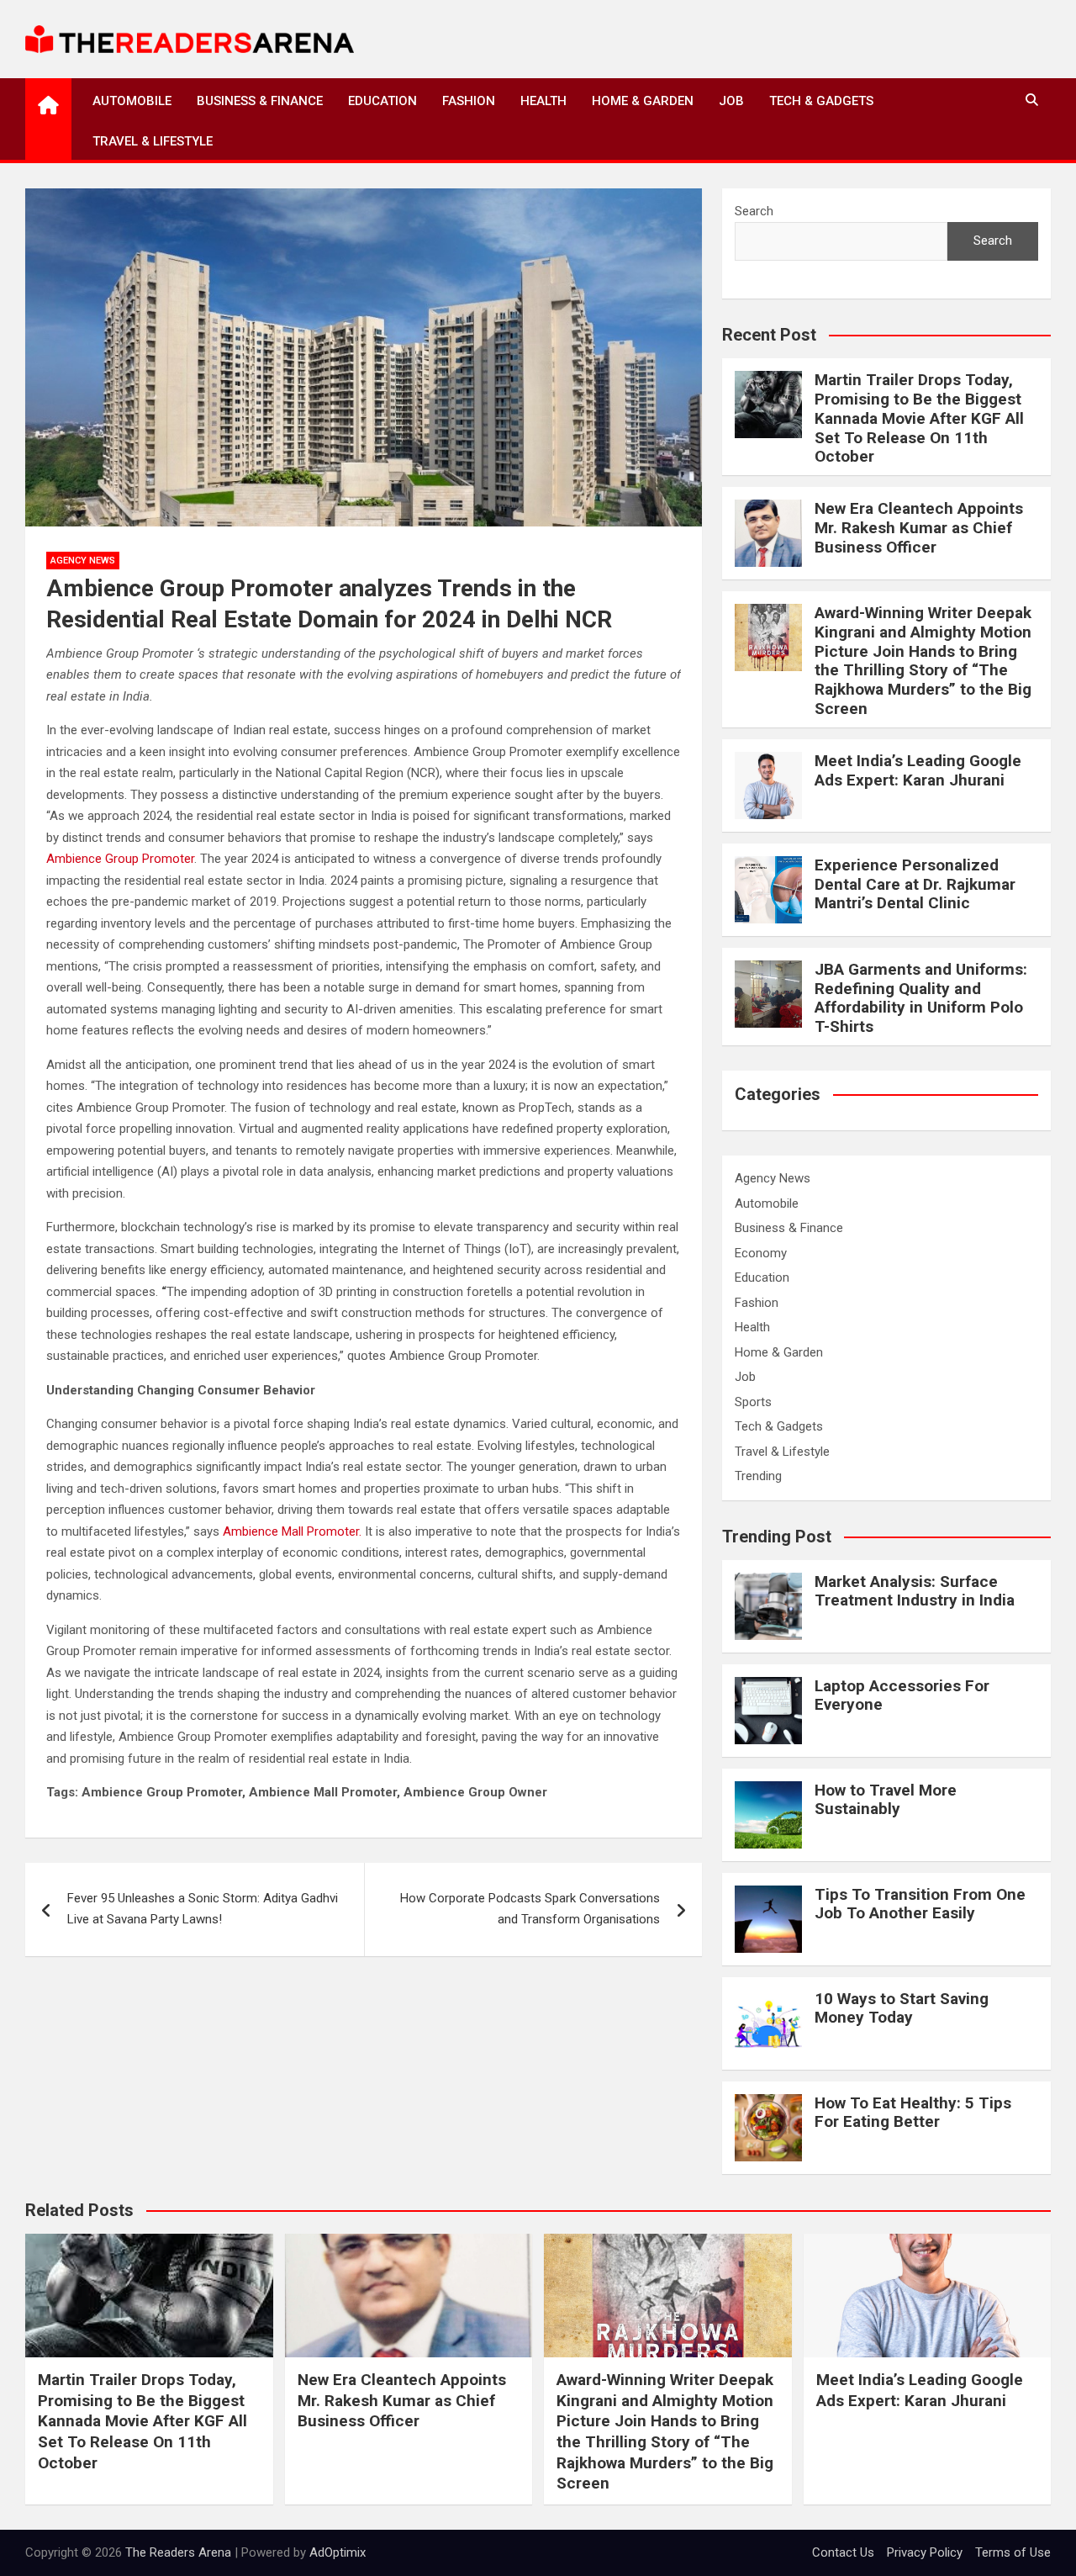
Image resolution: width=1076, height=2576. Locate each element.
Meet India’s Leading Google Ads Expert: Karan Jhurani (918, 770)
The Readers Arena (178, 2552)
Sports (753, 1402)
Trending (758, 1476)
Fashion (469, 101)
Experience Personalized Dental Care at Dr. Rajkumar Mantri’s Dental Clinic (915, 884)
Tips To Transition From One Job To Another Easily (920, 1904)
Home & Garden (643, 101)
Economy (761, 1253)
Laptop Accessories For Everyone (902, 1695)
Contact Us (843, 2552)
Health (543, 101)
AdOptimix (338, 2552)
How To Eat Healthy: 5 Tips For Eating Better (913, 2113)
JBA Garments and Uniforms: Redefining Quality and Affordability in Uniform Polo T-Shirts (921, 998)
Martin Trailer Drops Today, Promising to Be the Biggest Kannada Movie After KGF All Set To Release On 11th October (919, 418)
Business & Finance (260, 101)
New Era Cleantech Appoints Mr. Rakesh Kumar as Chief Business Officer (919, 528)
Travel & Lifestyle (153, 141)
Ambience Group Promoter (120, 859)
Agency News (83, 561)
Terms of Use (1013, 2552)
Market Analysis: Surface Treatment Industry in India (915, 1591)
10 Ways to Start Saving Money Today (902, 2008)
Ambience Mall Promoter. (292, 1531)
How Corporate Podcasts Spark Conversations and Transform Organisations (530, 1909)
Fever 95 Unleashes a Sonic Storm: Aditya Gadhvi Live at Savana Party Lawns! (203, 1909)
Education (382, 101)
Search (754, 211)
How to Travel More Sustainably (886, 1800)
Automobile (132, 101)
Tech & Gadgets (821, 101)
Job (731, 101)
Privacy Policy (925, 2552)
